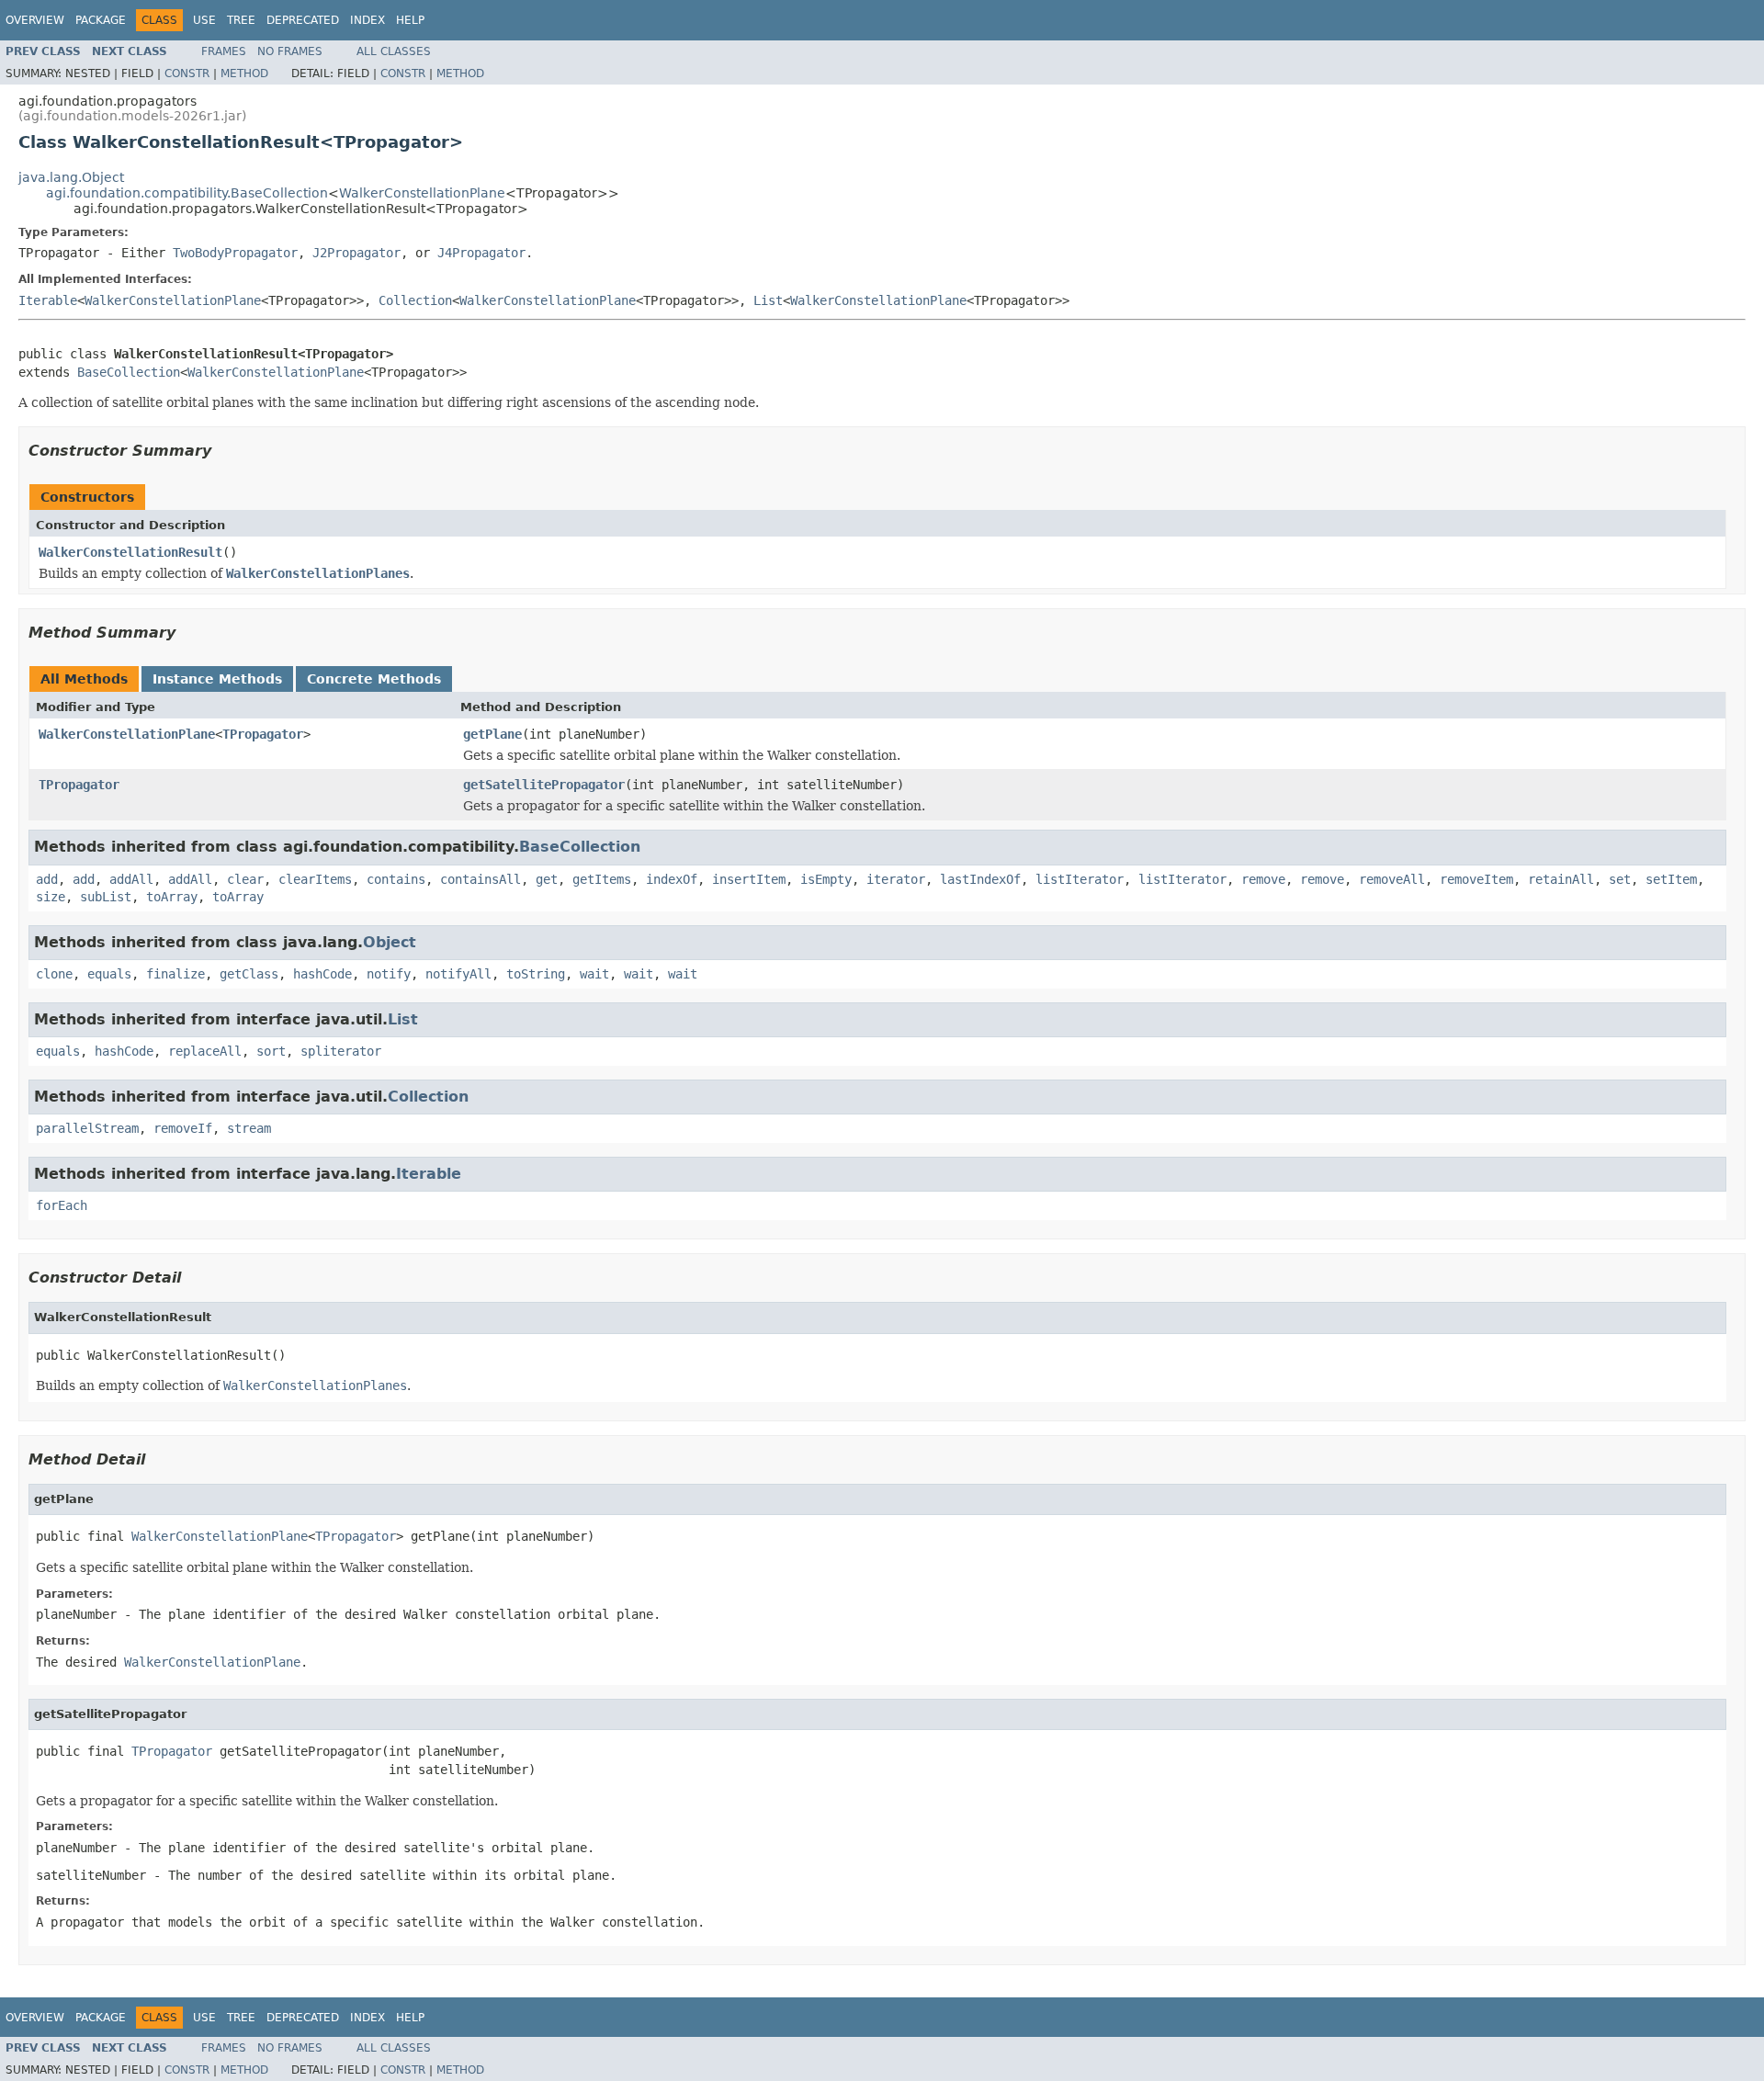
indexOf (672, 879)
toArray (172, 897)
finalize (175, 974)
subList (106, 897)
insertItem (749, 879)
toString (536, 974)
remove (1263, 879)
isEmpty (826, 879)
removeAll (1392, 879)
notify (389, 974)
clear (245, 879)
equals (109, 974)
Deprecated (303, 20)
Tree (241, 20)
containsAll (481, 879)
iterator (896, 879)
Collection (415, 300)
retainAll (1561, 879)
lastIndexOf (980, 879)
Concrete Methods (374, 679)
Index (367, 20)
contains (396, 879)
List (768, 300)
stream (249, 1128)
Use (204, 20)
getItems (602, 879)
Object (390, 942)
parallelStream (87, 1128)
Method (244, 74)
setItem (1671, 879)
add (47, 879)
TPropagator (263, 734)
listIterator (1080, 879)
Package (101, 20)
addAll (131, 879)
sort (271, 1051)
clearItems (315, 879)
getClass (249, 974)
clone (54, 974)
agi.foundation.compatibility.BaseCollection (187, 193)
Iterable (48, 300)
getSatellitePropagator (544, 785)
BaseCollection (129, 372)
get (547, 879)
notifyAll (458, 974)
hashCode (322, 974)
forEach (62, 1205)
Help (410, 20)
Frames (224, 51)
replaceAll (205, 1051)
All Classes (394, 51)
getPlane (492, 734)
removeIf (183, 1128)
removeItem (1476, 879)
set (1620, 879)
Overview (35, 20)
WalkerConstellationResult (130, 552)
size (51, 897)
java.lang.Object (71, 177)
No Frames (290, 51)
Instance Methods (217, 679)
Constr (187, 74)
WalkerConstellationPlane (422, 193)
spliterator (341, 1051)
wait (594, 974)
